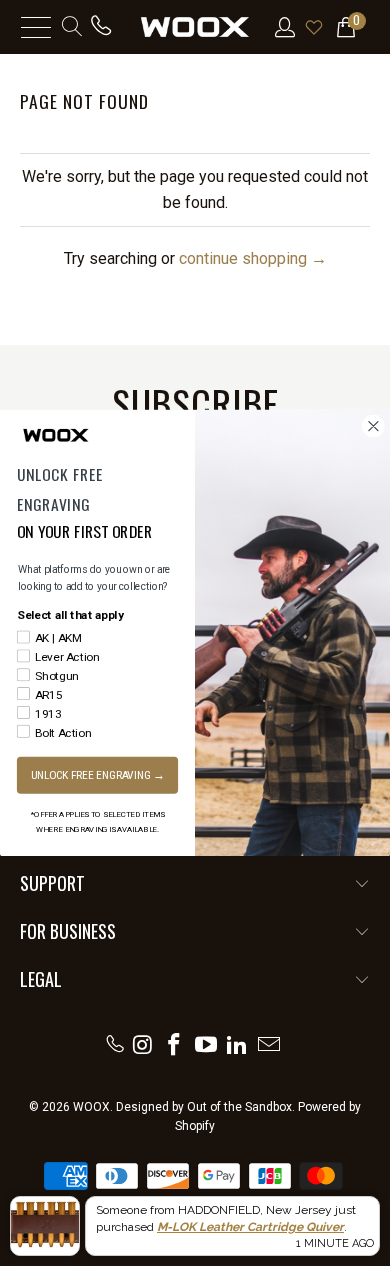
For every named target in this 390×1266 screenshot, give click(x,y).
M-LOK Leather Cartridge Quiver (250, 1227)
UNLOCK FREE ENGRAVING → (98, 775)
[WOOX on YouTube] (206, 1044)
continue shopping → (253, 258)
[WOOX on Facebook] (175, 1044)
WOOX (91, 1107)
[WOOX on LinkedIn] (238, 1044)
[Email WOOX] (270, 1044)
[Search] (70, 27)
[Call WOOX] (115, 1043)
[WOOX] (195, 27)
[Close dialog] (373, 426)
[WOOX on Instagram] (143, 1044)
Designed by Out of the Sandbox (204, 1107)
